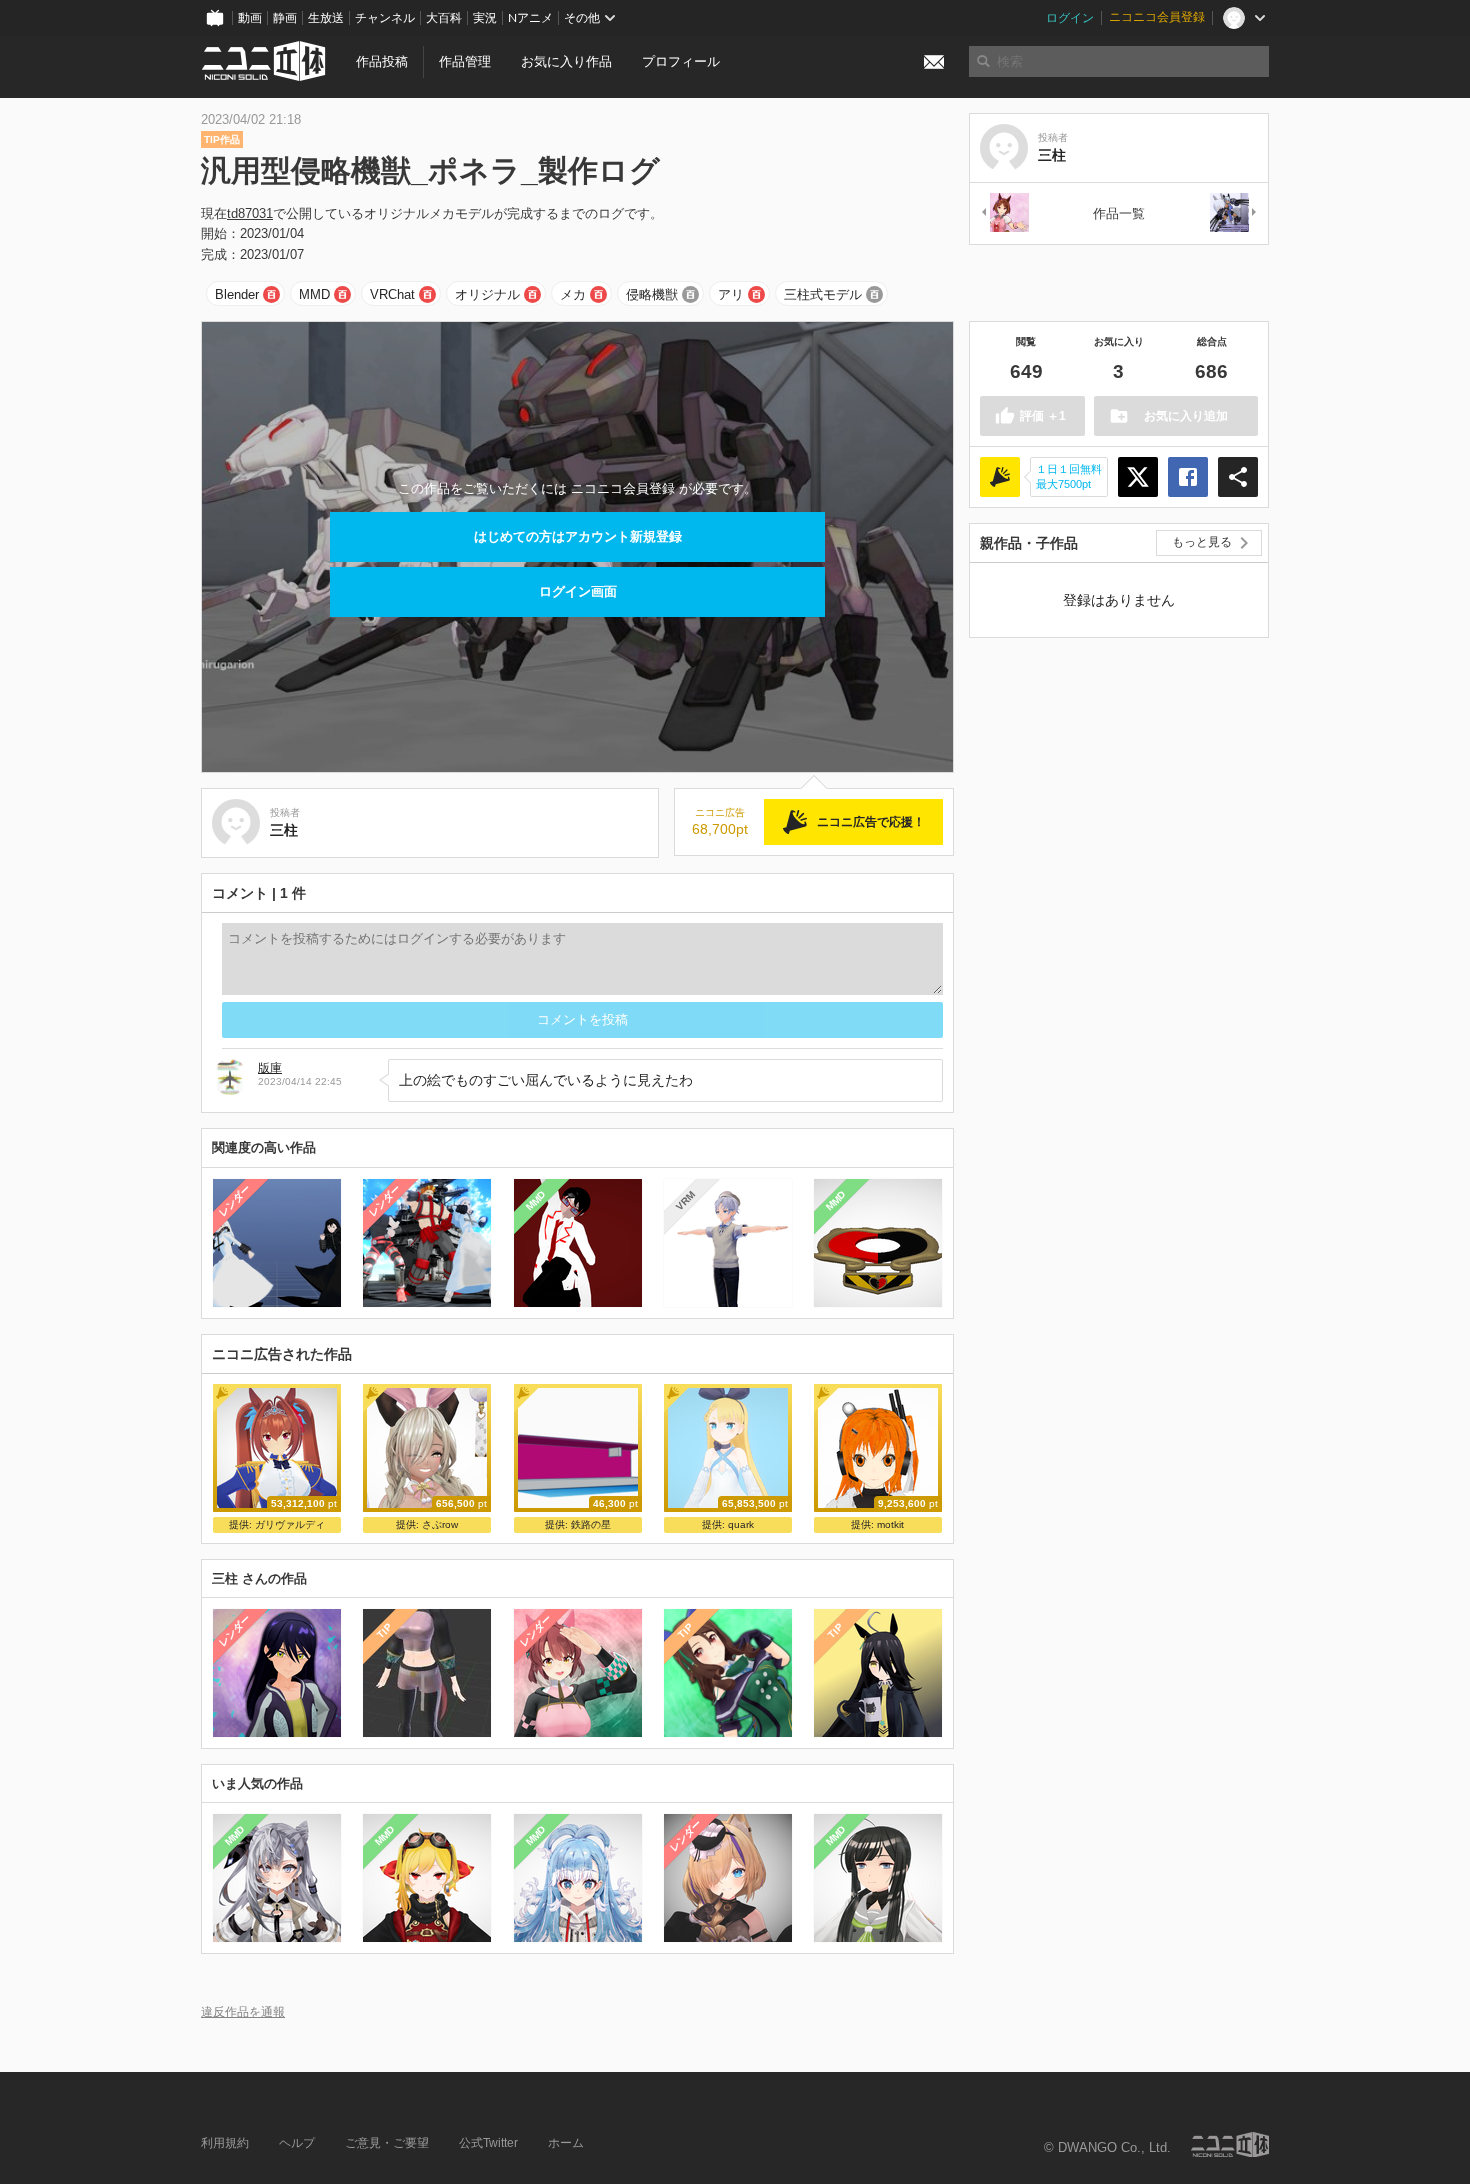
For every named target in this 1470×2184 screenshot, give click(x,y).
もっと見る (1202, 542)
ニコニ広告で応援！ (871, 822)
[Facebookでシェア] (1188, 477)
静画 (285, 18)
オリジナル (487, 294)
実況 (485, 18)
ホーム (566, 2143)
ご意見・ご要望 (387, 2143)
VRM (685, 1200)
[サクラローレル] (1004, 213)
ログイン (1070, 18)
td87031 (250, 213)
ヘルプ (297, 2143)
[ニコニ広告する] (1000, 477)
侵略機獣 (652, 294)
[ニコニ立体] (1230, 2144)
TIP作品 (222, 139)
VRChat (392, 294)
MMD (314, 294)
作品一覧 (1119, 213)
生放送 (326, 18)
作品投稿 (382, 61)
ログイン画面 (578, 591)
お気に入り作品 (566, 61)
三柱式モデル (823, 294)
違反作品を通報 (243, 2011)
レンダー (235, 1200)
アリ (731, 294)
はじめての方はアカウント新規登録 (578, 536)
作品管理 (465, 61)
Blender (237, 294)
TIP (384, 1630)
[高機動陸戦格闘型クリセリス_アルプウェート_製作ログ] (1234, 213)
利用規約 (225, 2143)
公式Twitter (488, 2143)
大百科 (444, 18)
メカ (573, 294)
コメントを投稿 (582, 1019)
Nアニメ (530, 18)
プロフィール (681, 61)
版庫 (270, 1068)
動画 (250, 18)
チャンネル (385, 18)
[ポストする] (1138, 477)
